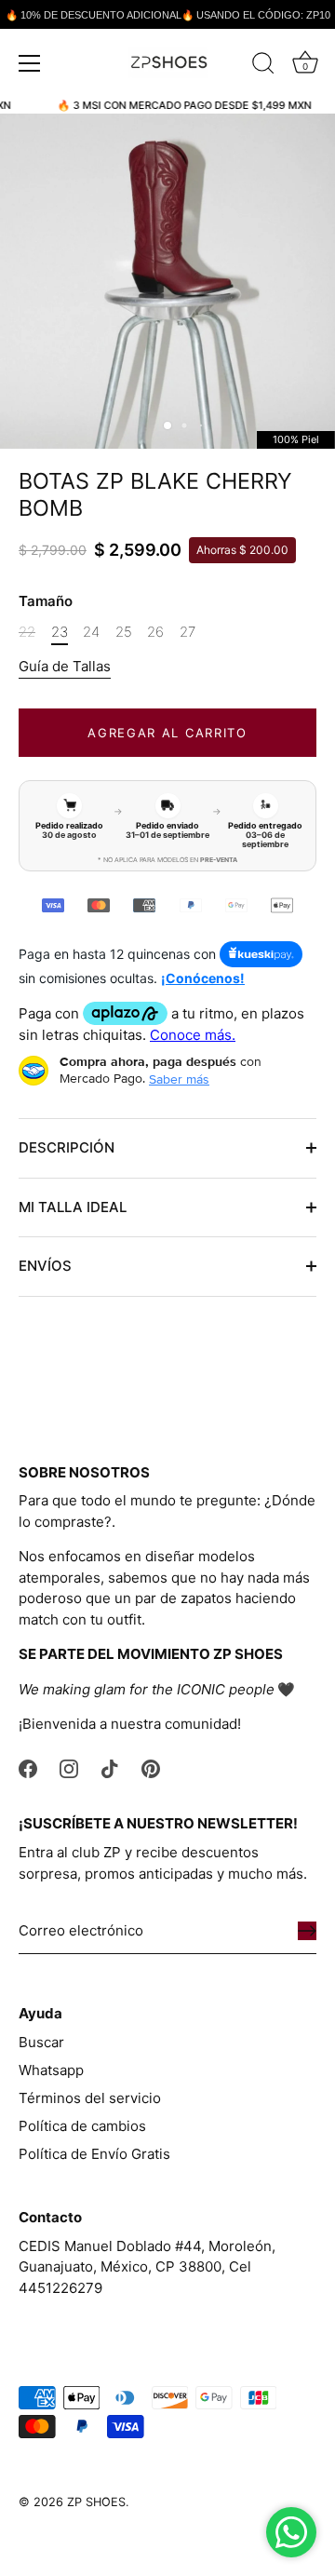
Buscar (41, 2042)
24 (91, 632)
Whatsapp (51, 2070)
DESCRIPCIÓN (67, 1147)
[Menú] (30, 63)
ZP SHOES (96, 2502)
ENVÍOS (45, 1266)
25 (124, 632)
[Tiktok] (110, 1767)
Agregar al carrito (167, 733)
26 (155, 632)
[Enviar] (307, 1931)
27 (188, 632)
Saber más (179, 1079)
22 (27, 632)
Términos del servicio (90, 2098)
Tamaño (46, 601)
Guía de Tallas (65, 666)
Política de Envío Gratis (94, 2154)
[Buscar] (263, 66)
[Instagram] (69, 1767)
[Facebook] (28, 1767)
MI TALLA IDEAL (73, 1207)
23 (60, 632)
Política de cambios (82, 2126)
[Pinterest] (151, 1767)
